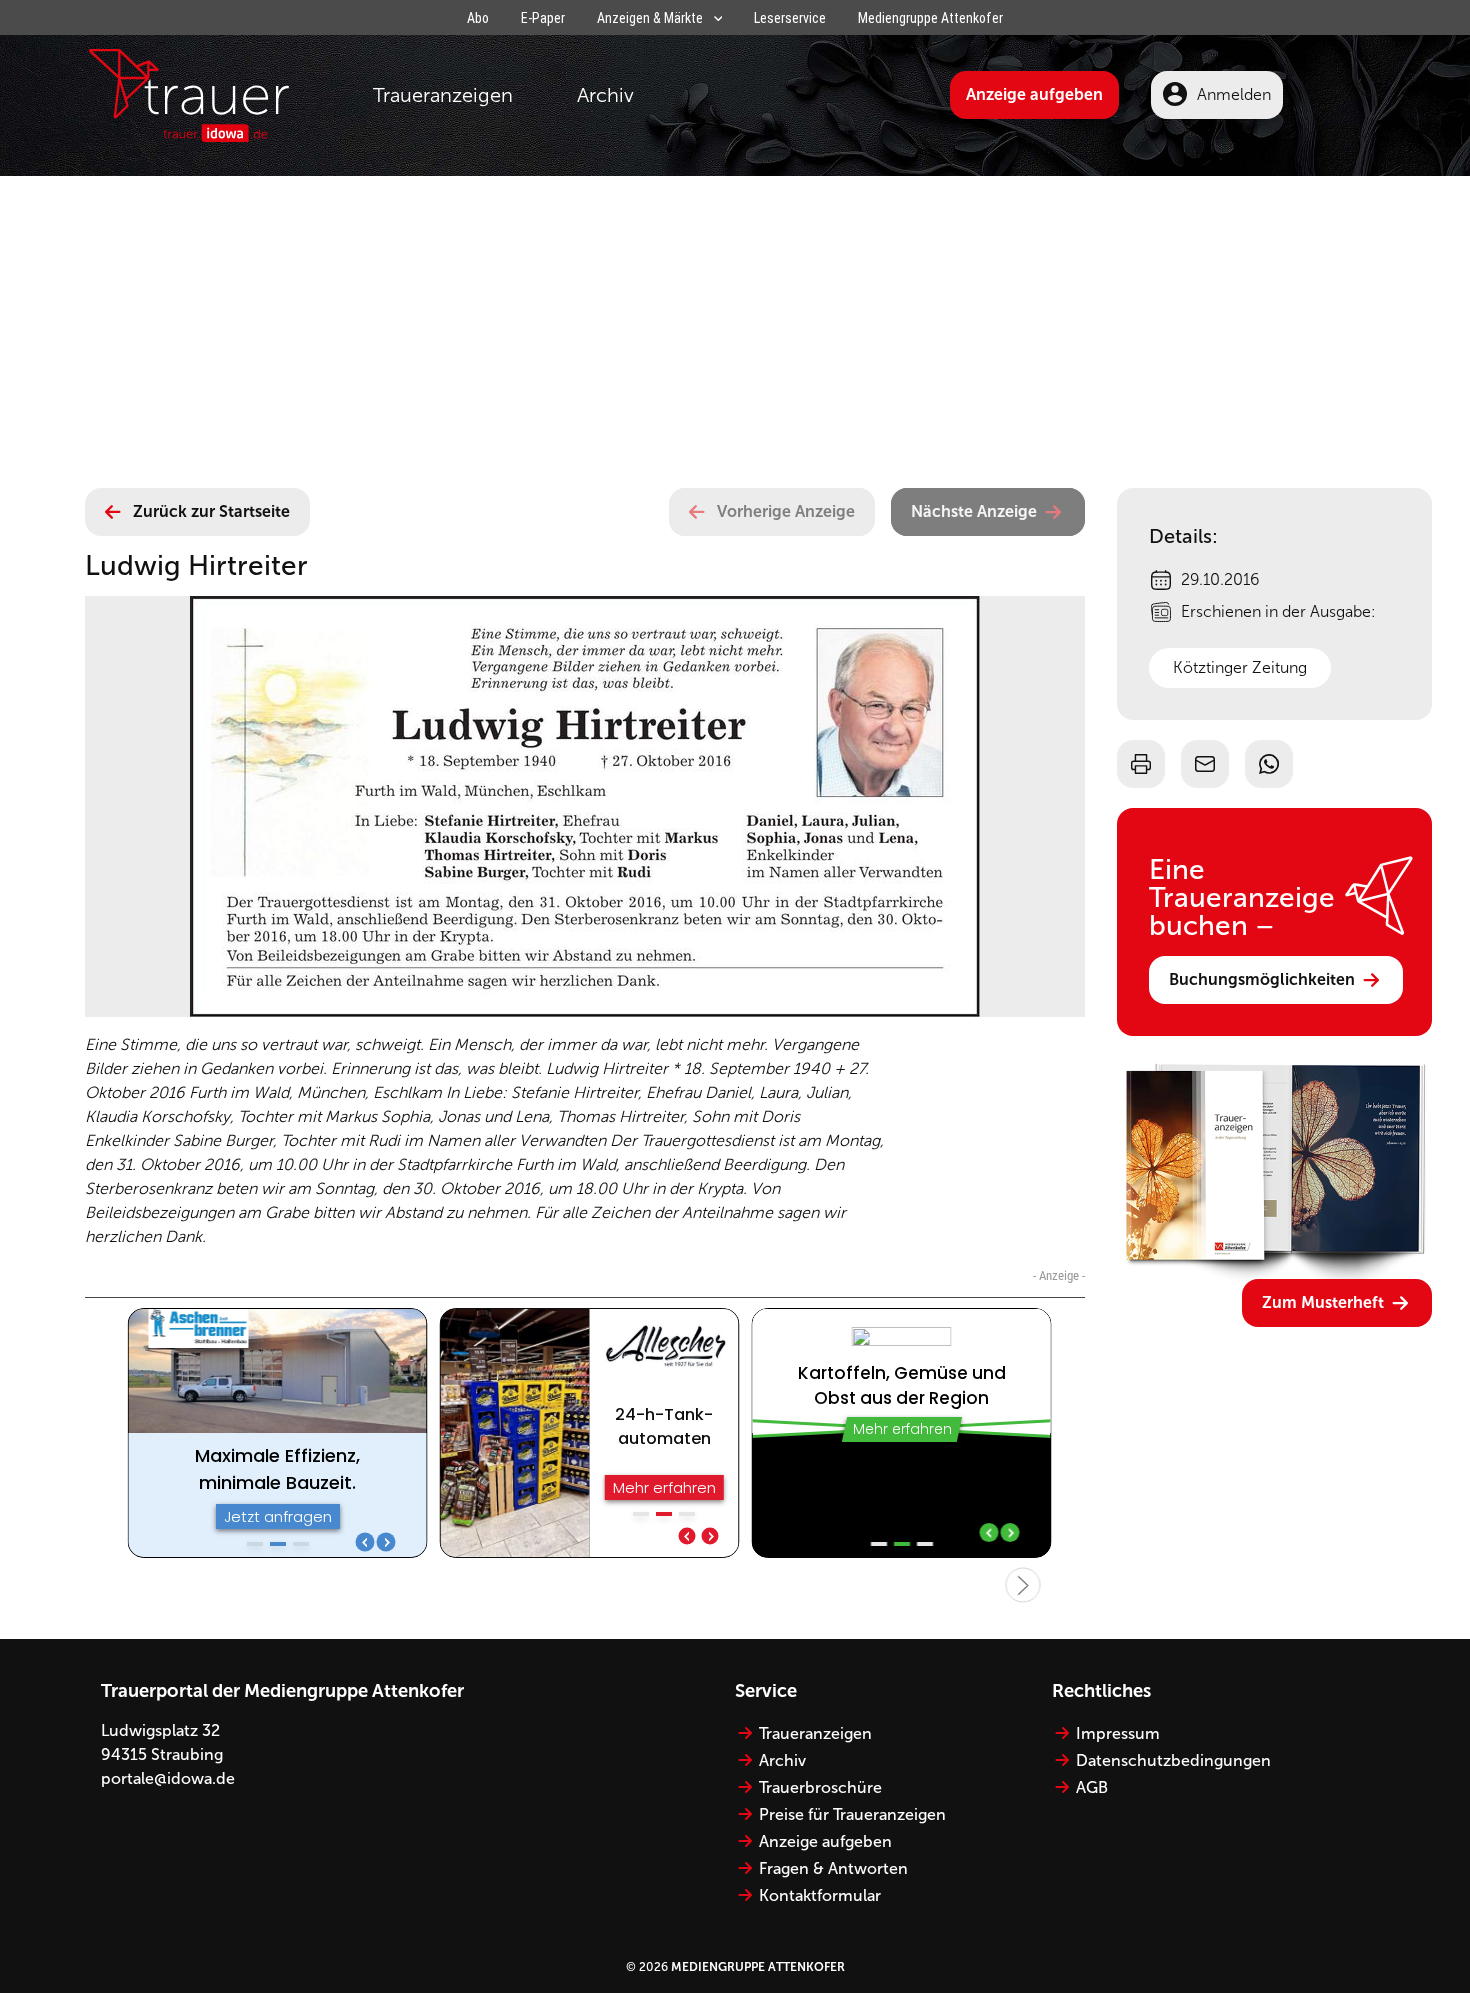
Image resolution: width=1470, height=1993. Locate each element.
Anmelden (1234, 94)
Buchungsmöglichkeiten (1262, 979)
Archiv (605, 95)
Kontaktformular (820, 1895)
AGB (1092, 1787)
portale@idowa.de (168, 1778)
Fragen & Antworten (833, 1868)
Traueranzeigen (443, 95)
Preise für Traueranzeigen (852, 1814)
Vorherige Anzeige (786, 511)
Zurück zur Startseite (211, 511)
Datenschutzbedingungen (1173, 1760)
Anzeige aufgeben (1034, 94)
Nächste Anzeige (974, 511)
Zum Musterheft (1323, 1302)
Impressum (1118, 1733)
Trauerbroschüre (820, 1787)
